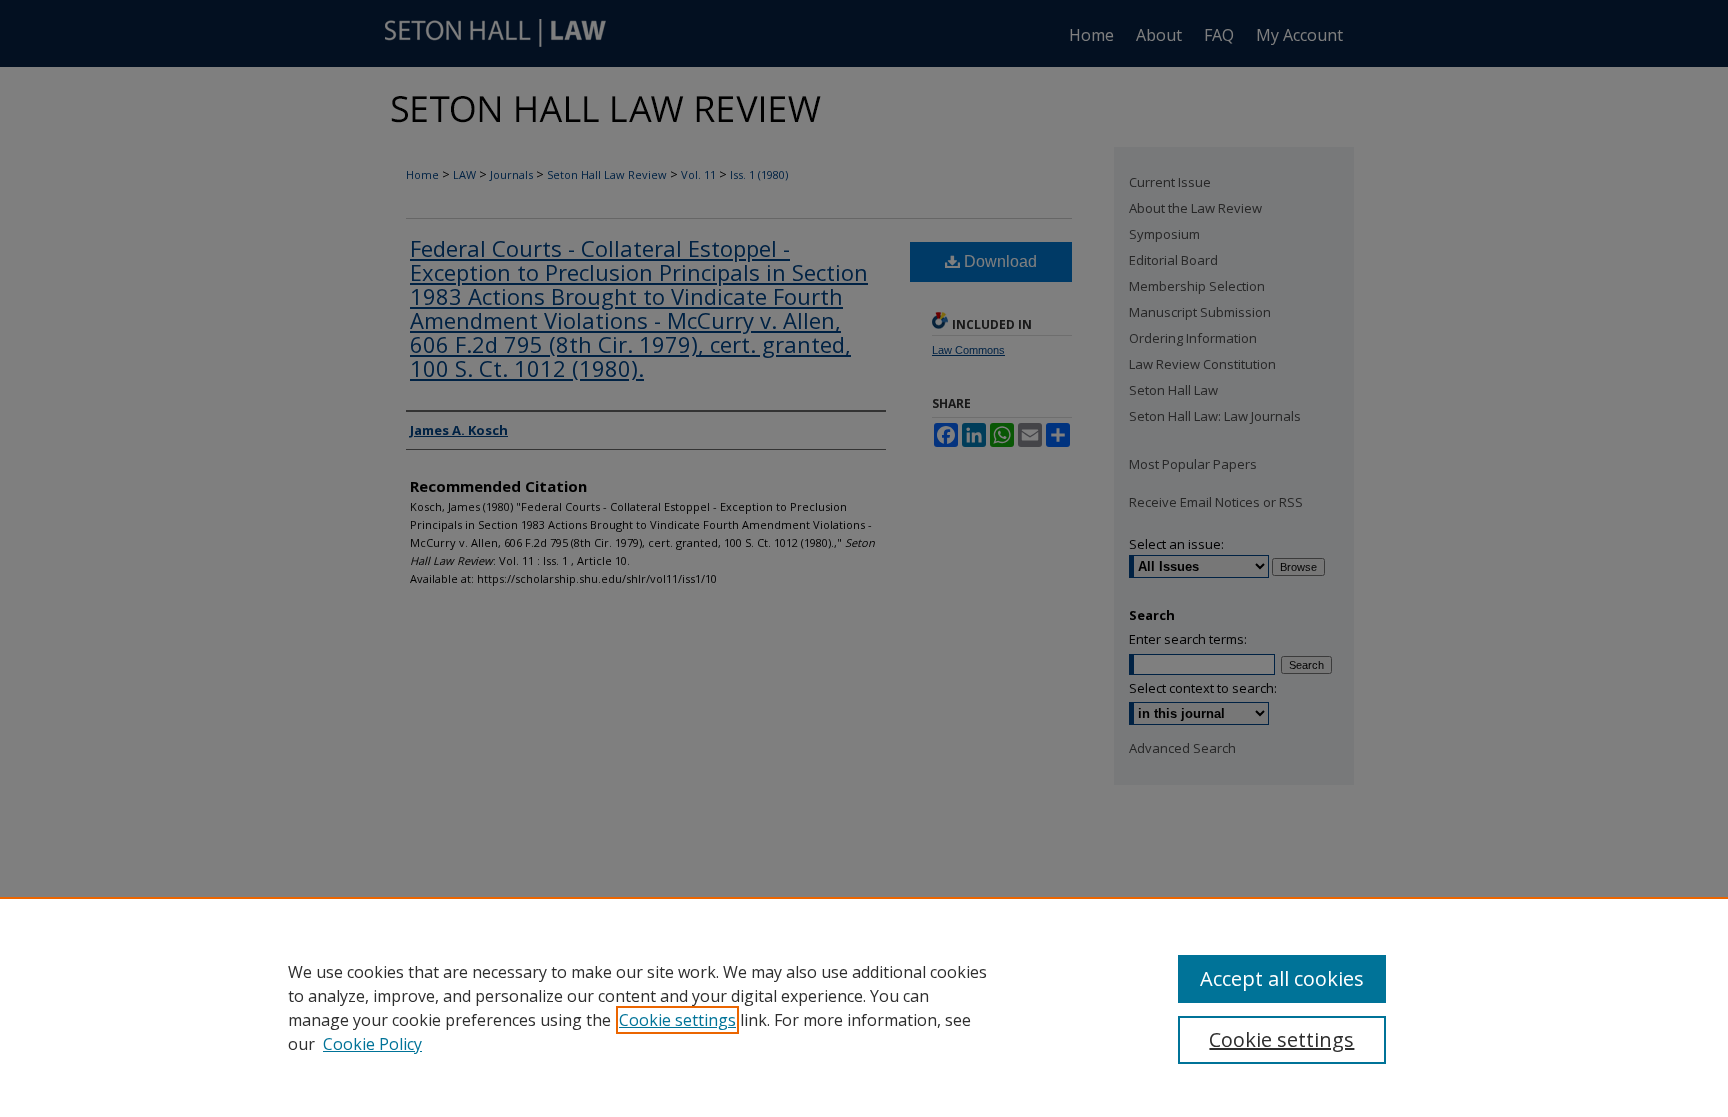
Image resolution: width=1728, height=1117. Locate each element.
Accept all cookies (1282, 978)
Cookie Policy (372, 1044)
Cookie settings (677, 1020)
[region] (864, 1007)
